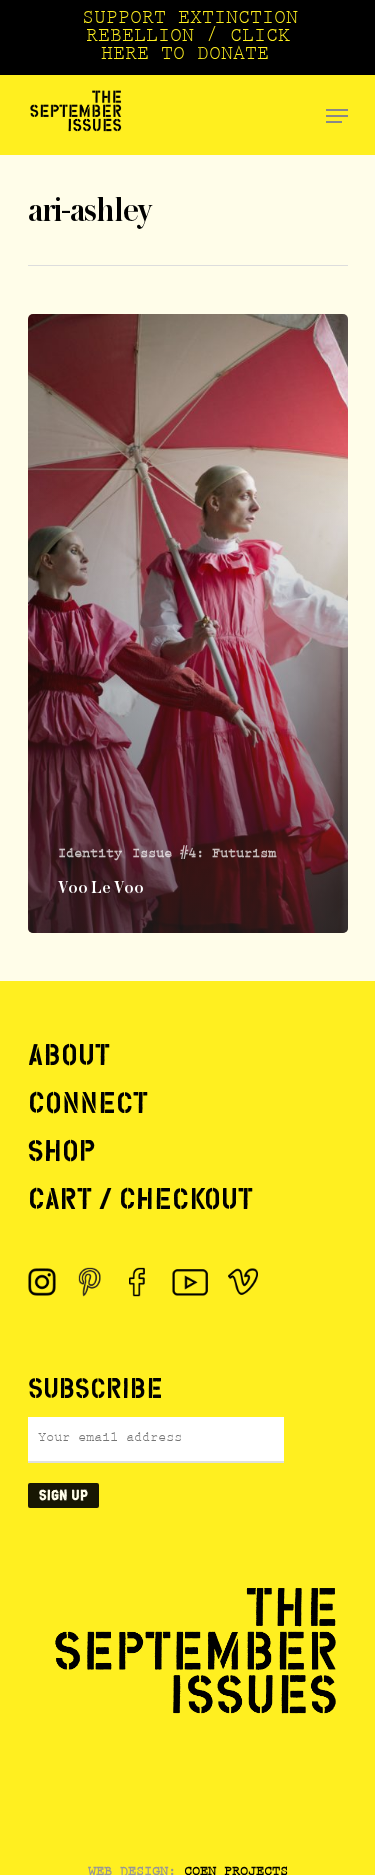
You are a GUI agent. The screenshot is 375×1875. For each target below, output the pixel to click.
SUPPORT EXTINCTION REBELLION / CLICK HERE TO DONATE (190, 38)
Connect (88, 1103)
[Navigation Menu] (337, 116)
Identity (90, 855)
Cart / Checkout (140, 1199)
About (69, 1055)
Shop (61, 1151)
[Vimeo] (243, 1282)
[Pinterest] (90, 1282)
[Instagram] (42, 1282)
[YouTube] (190, 1282)
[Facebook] (138, 1282)
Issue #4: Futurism (204, 855)
